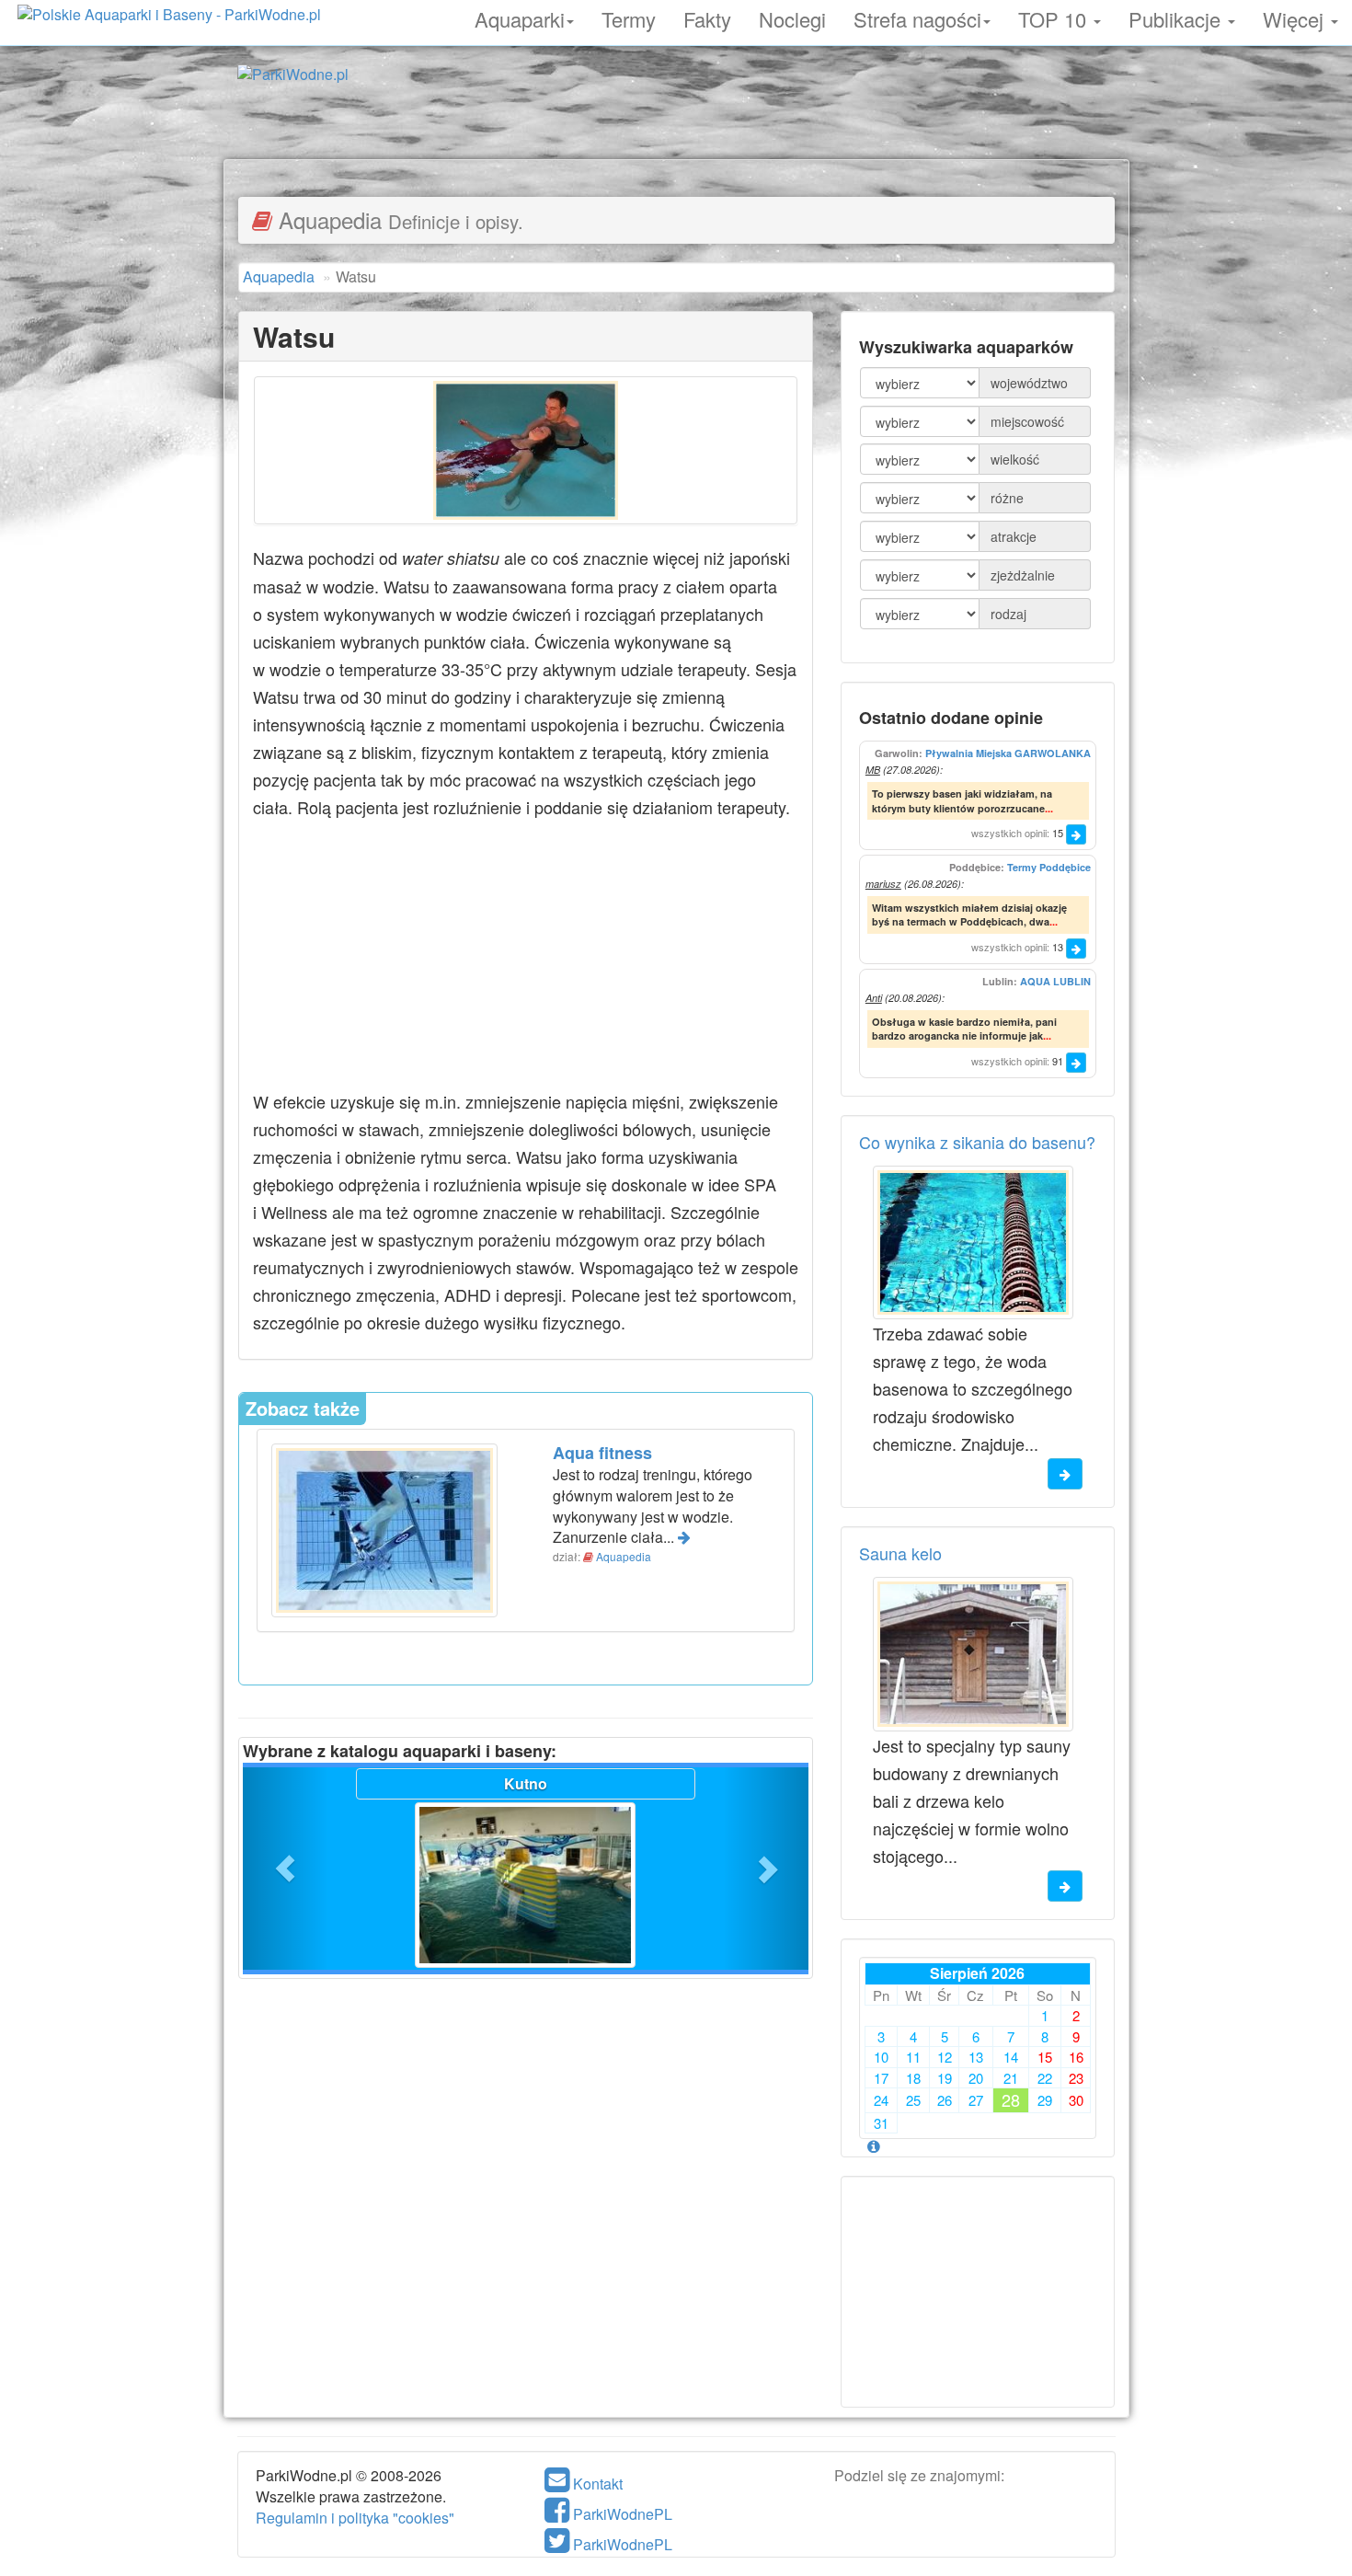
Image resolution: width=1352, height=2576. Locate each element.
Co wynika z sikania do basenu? (977, 1142)
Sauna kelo (900, 1553)
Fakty (707, 17)
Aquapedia (624, 1556)
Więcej (1296, 17)
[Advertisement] (676, 118)
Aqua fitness (602, 1453)
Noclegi (792, 17)
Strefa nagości (917, 17)
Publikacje (1177, 17)
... (1049, 808)
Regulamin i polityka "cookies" (355, 2518)
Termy (629, 17)
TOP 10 (1055, 17)
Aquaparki (520, 17)
